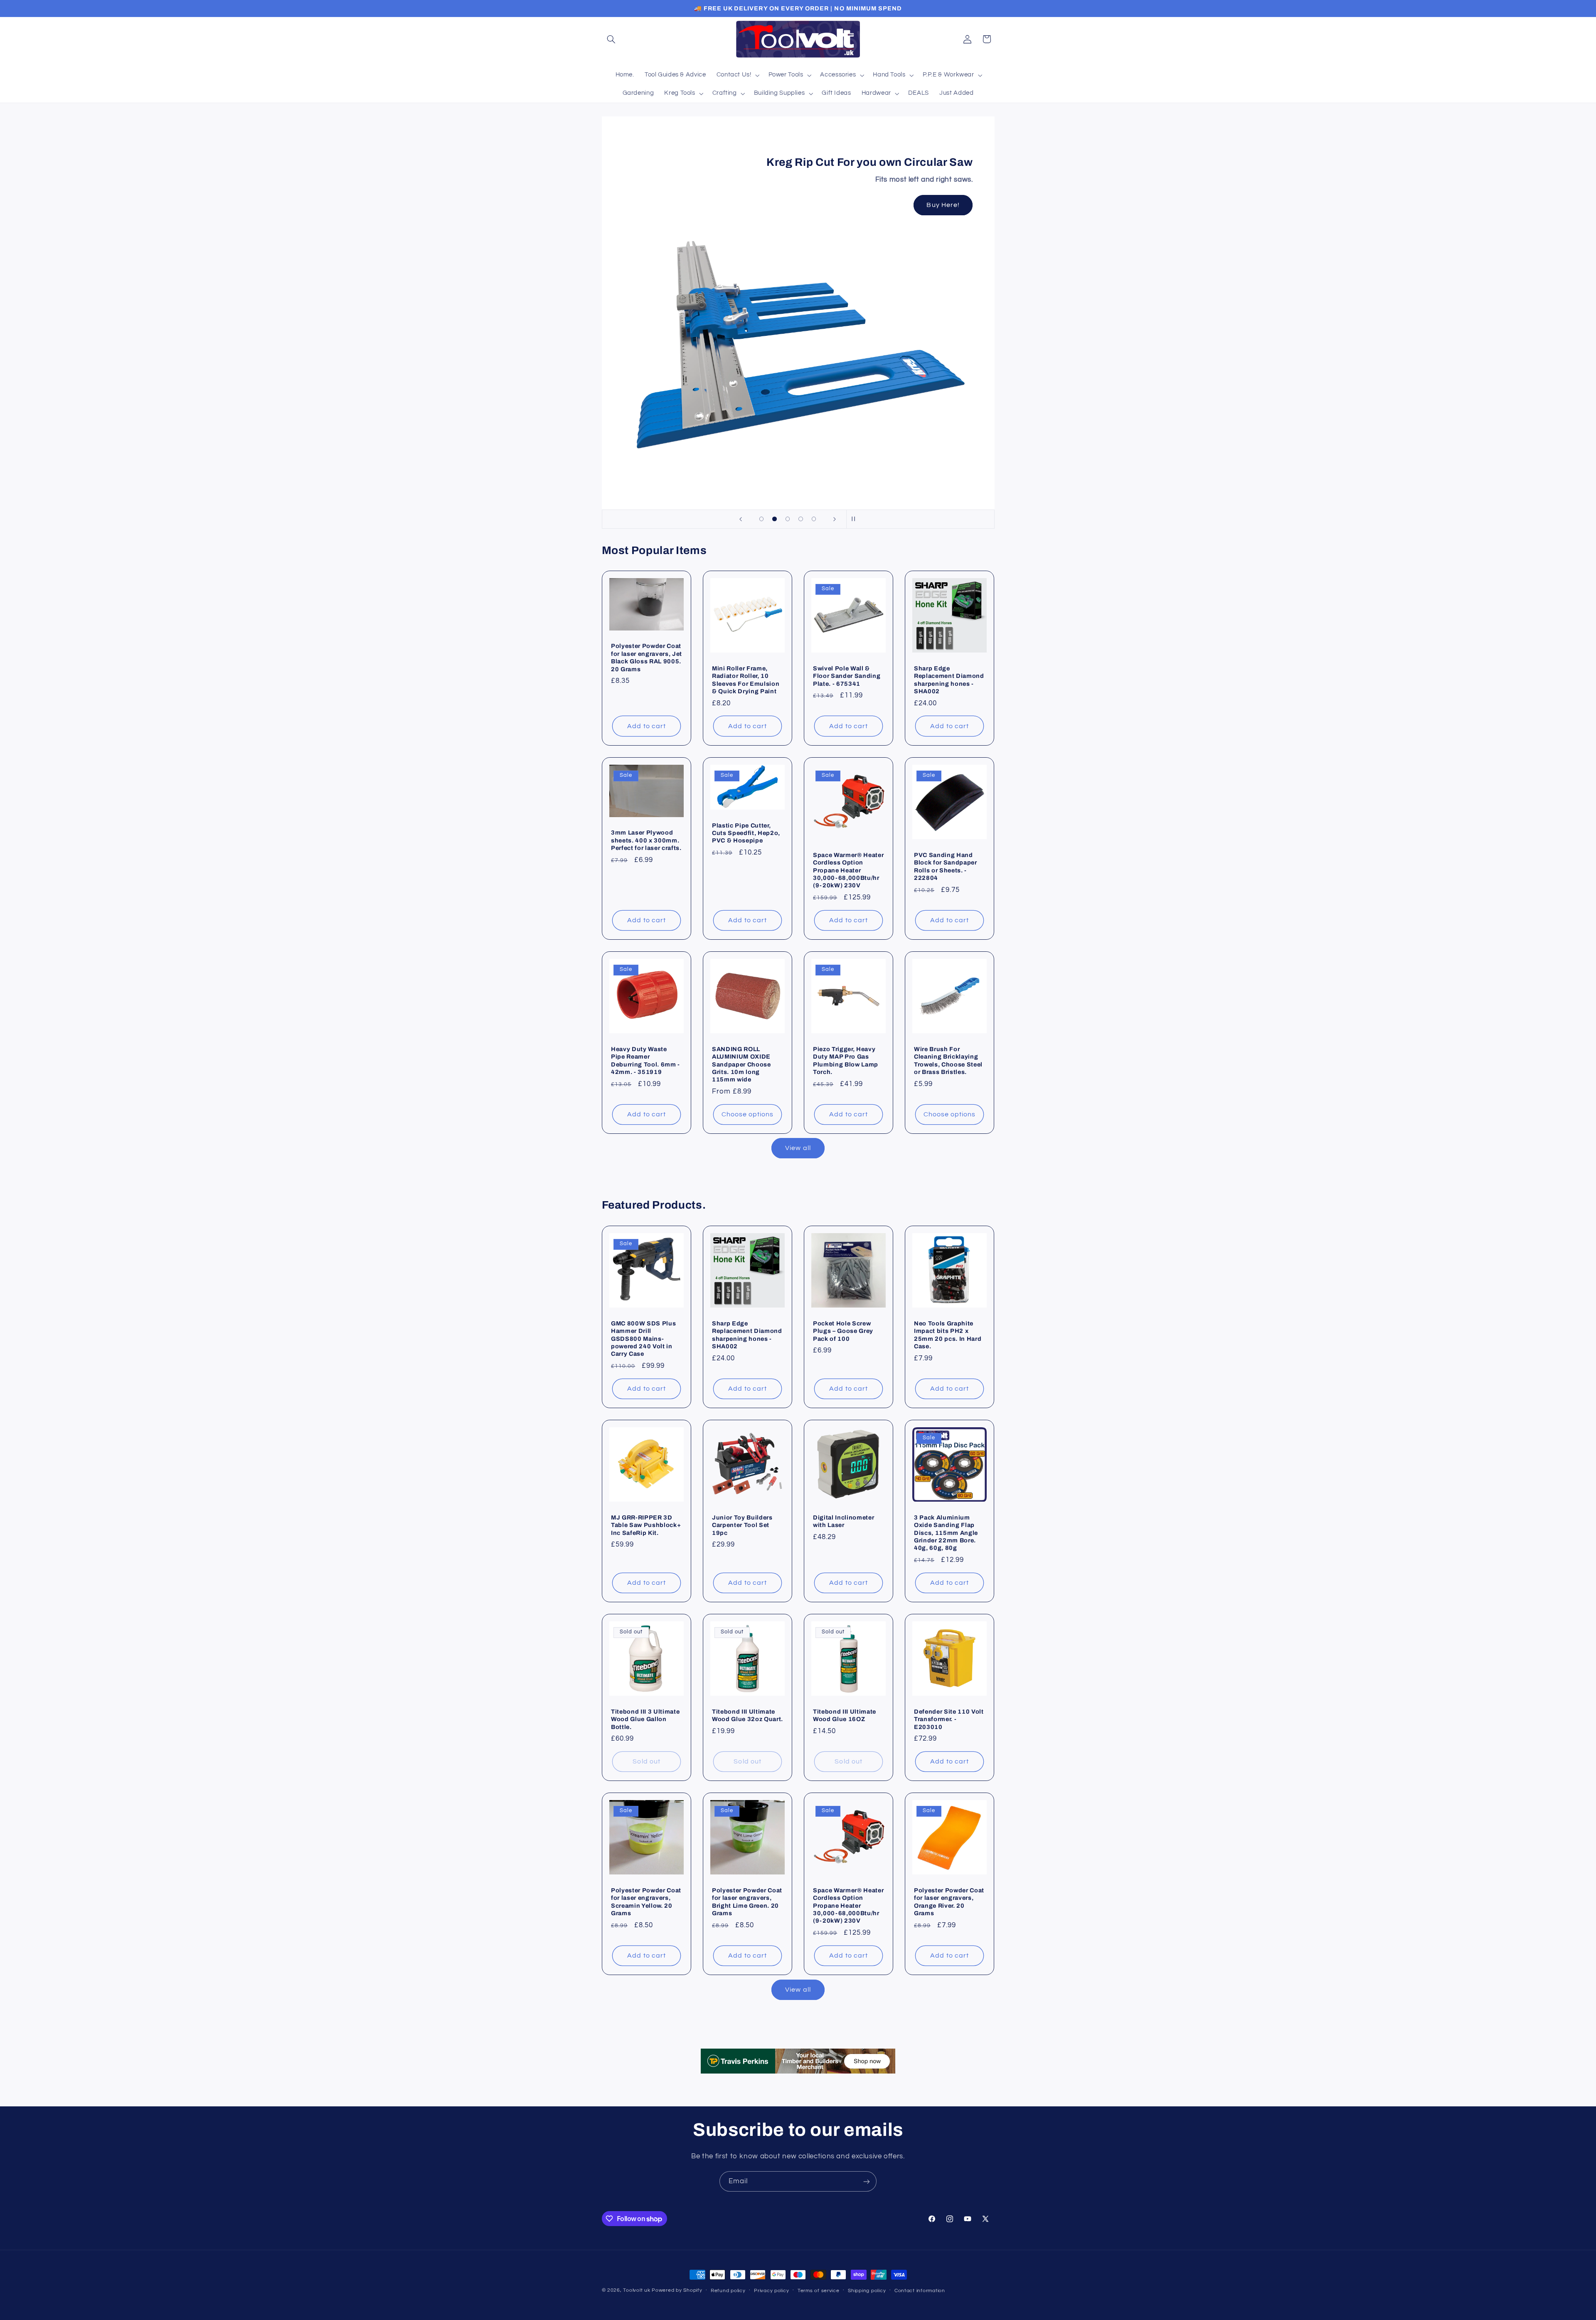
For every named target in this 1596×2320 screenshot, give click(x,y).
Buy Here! (943, 205)
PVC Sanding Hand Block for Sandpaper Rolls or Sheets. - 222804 (946, 866)
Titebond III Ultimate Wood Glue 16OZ (845, 1715)
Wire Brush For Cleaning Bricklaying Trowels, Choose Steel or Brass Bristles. (948, 1060)
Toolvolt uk (637, 2290)
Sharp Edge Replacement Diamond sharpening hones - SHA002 (949, 680)
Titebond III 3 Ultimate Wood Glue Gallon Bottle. (645, 1719)
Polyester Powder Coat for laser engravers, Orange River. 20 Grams (949, 1902)
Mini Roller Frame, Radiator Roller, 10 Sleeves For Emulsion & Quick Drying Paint (746, 680)
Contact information (920, 2291)
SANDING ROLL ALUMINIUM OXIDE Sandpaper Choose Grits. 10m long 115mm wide (741, 1064)
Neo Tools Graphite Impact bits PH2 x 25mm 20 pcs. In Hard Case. (948, 1335)
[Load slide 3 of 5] (788, 519)
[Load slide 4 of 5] (801, 519)
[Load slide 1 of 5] (761, 519)
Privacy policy (771, 2291)
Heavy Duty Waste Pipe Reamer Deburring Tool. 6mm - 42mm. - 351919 (645, 1060)
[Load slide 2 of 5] (775, 519)
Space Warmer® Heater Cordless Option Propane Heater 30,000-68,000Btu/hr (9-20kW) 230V (848, 870)
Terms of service (819, 2291)
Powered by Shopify (677, 2290)
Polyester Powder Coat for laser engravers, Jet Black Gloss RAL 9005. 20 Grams (647, 658)
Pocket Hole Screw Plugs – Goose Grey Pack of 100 (843, 1331)
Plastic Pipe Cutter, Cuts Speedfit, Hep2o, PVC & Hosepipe (746, 833)
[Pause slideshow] (855, 519)
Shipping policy (867, 2291)
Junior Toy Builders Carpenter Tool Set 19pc (742, 1525)
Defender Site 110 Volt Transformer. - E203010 (949, 1719)
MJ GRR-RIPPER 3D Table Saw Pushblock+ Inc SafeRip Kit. (646, 1525)
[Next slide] (835, 519)
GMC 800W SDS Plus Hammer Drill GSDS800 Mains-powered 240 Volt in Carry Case (643, 1339)
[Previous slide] (741, 519)
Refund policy (728, 2291)
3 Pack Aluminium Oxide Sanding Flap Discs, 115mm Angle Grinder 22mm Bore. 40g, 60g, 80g (946, 1533)
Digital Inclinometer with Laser (844, 1521)
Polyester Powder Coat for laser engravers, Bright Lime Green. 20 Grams (747, 1902)
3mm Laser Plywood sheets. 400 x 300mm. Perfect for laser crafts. (646, 840)
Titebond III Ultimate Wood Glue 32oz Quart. (748, 1715)
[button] (611, 39)
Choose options (748, 1114)
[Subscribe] (867, 2181)
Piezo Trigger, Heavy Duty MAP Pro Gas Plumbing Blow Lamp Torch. (846, 1060)
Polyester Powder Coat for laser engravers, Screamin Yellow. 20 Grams (646, 1902)
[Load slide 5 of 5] (814, 519)
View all (798, 1148)
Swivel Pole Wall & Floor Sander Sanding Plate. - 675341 (847, 676)
